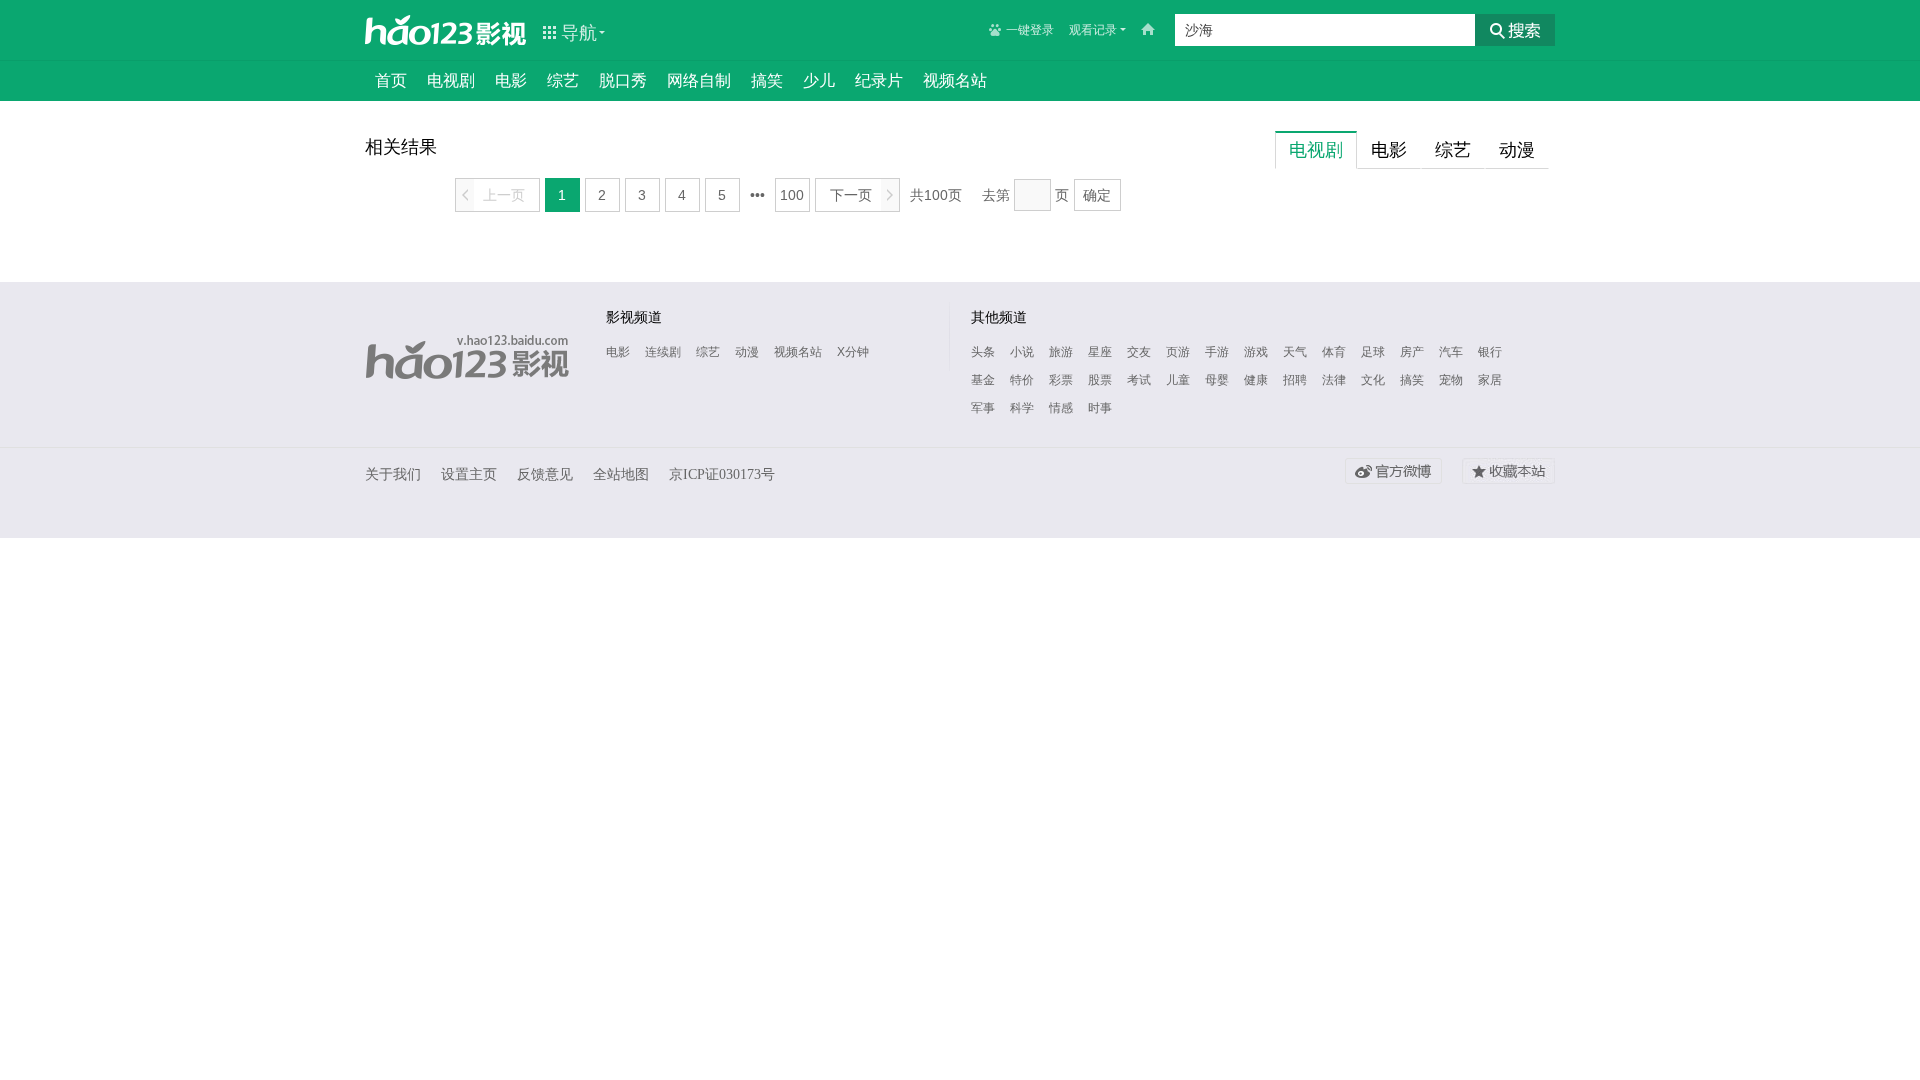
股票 (1100, 380)
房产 (1412, 352)
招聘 (1295, 380)
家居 (1490, 380)
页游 (1178, 352)
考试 (1139, 380)
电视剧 (451, 80)
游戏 (1256, 352)
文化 (1373, 380)
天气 (1295, 352)
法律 (1334, 380)
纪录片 (879, 80)
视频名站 (955, 80)
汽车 (1451, 352)
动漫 (747, 352)
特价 (1022, 380)
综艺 (563, 80)
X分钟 (853, 352)
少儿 (819, 80)
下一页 (862, 195)
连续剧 (663, 352)
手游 (1217, 352)
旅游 (1061, 352)
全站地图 (621, 474)
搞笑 (767, 80)
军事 (983, 408)
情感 (1061, 408)
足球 (1373, 352)
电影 (511, 80)
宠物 (1451, 380)
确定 (1097, 195)
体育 (1334, 352)
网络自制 (699, 80)
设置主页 (469, 474)
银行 (1490, 352)
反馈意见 (545, 474)
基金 (983, 380)
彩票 (1061, 380)
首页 (391, 80)
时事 (1100, 408)
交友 (1139, 352)
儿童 (1178, 380)
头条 (983, 352)
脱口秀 (623, 80)
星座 (1100, 352)
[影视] (502, 32)
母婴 (1217, 380)
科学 (1022, 408)
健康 (1256, 380)
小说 (1022, 352)
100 (792, 195)
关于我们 (393, 474)
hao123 (419, 30)
